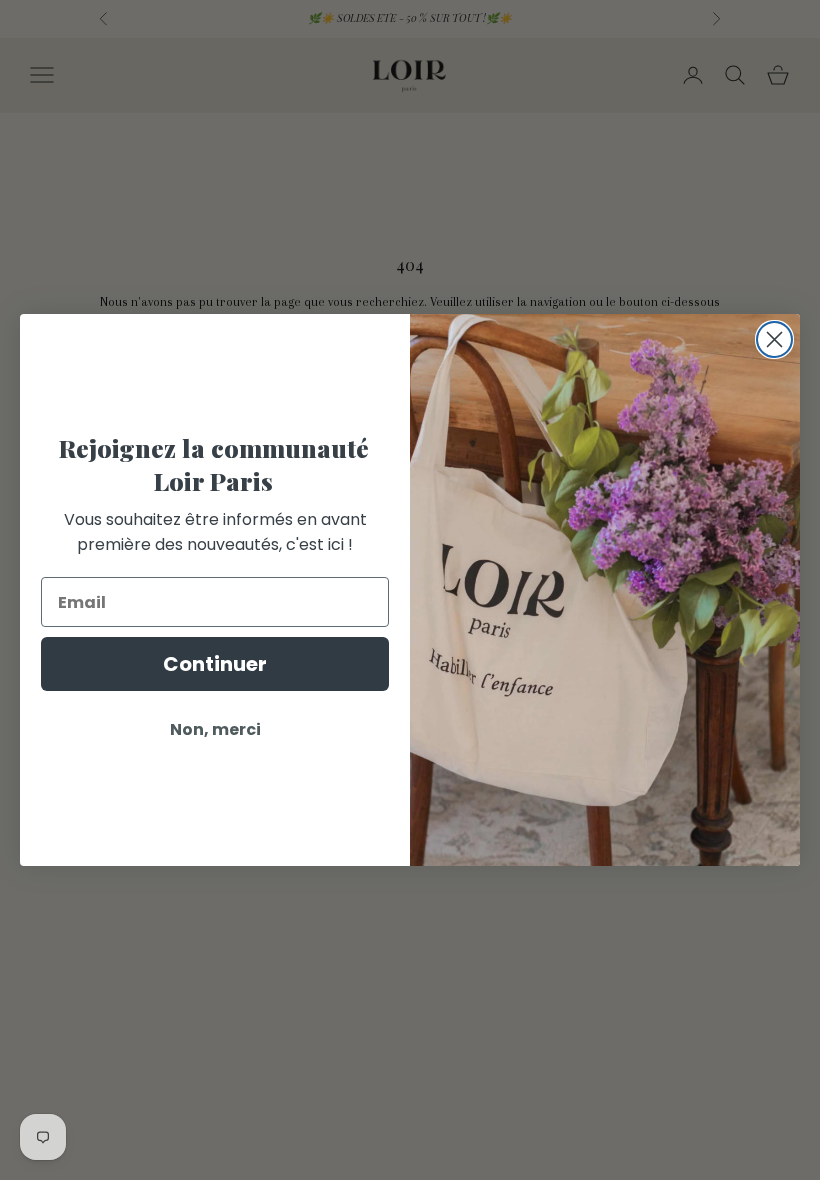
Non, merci (215, 729)
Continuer (215, 664)
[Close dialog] (774, 339)
